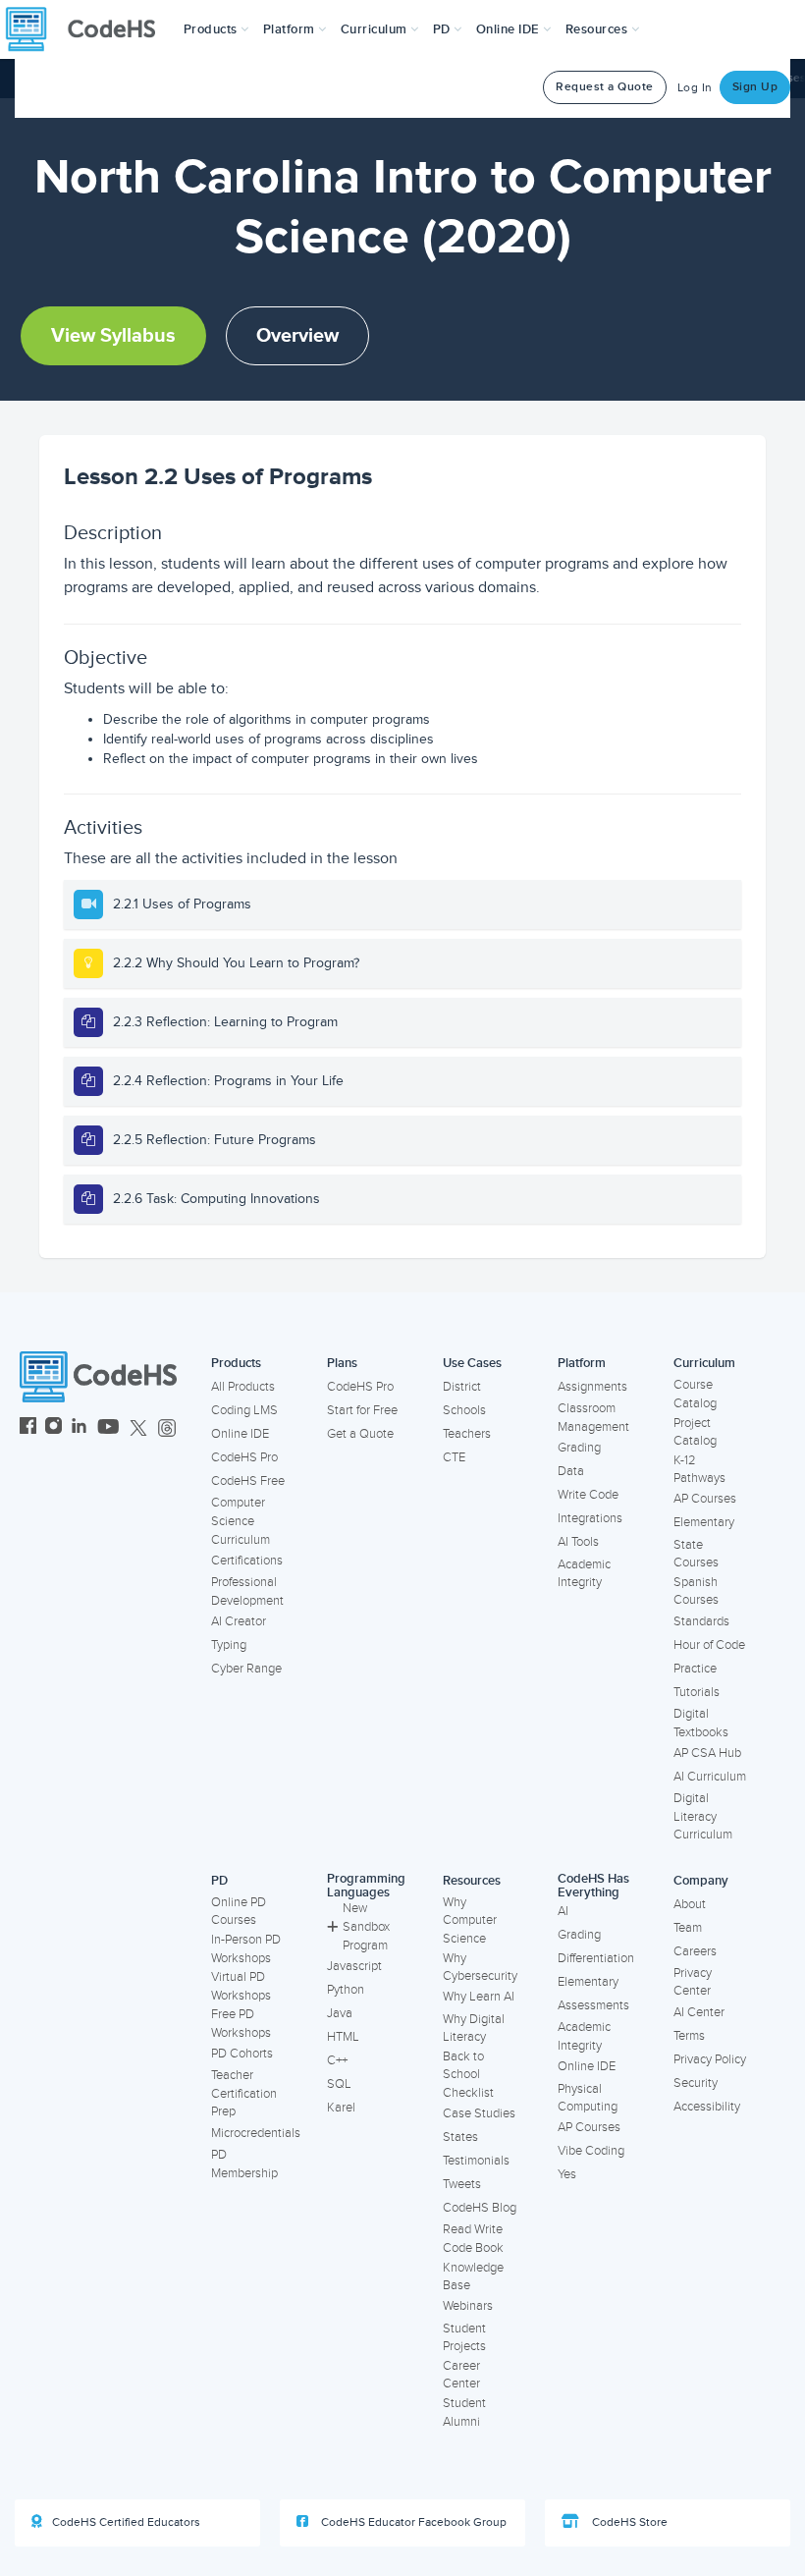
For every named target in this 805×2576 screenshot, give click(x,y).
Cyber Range (246, 1669)
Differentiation (596, 1958)
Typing (229, 1645)
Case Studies (479, 2113)
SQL (339, 2084)
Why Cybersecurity (480, 1968)
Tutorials (697, 1692)
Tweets (462, 2184)
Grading (579, 1448)
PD (219, 1881)
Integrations (590, 1518)
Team (688, 1928)
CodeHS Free (248, 1481)
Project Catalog (695, 1432)
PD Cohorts (242, 2054)
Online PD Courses (239, 1912)
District (462, 1387)
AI (563, 1911)
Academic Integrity (584, 1574)
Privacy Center (693, 1982)
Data (571, 1471)
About (690, 1904)
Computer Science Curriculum (241, 1521)
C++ (337, 2060)
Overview (297, 336)
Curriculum (704, 1363)
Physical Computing (588, 2098)
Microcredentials (256, 2133)
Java (340, 2013)
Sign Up (755, 87)
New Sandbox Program (366, 1926)
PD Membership (244, 2164)
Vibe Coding (591, 2151)
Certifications (247, 1561)
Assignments (592, 1387)
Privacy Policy (710, 2059)
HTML (343, 2037)
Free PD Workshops (241, 2024)
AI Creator (239, 1621)
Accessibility (707, 2107)
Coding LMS (244, 1410)
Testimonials (476, 2161)
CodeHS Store (628, 2522)
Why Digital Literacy (474, 2028)
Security (696, 2083)
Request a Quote (605, 87)
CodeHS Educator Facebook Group (412, 2522)
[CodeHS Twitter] (138, 1428)
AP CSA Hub (707, 1753)
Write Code (588, 1495)
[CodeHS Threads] (167, 1428)
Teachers (467, 1434)
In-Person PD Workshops (246, 1949)
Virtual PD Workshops (241, 1986)
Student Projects (464, 2338)
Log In (695, 88)
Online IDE (240, 1434)
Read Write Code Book (473, 2239)
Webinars (468, 2306)
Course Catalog (695, 1394)
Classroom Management (593, 1418)
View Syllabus (113, 336)
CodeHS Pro (244, 1457)
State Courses (696, 1554)
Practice (695, 1669)
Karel (341, 2108)
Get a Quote (360, 1434)
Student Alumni (464, 2412)
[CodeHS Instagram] (54, 1428)
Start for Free (362, 1410)
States (460, 2137)
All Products (243, 1387)
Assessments (593, 2005)
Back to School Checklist (468, 2075)
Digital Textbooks (701, 1723)
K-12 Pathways (699, 1470)
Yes (567, 2174)
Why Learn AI (479, 1997)
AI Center (699, 2012)
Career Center (461, 2375)
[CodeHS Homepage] (88, 29)
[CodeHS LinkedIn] (79, 1428)
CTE (454, 1457)
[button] (216, 29)
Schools (464, 1410)
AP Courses (705, 1499)
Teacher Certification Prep (244, 2093)
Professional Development (247, 1591)
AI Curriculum (710, 1777)
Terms (689, 2036)
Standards (701, 1621)
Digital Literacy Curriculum (703, 1816)
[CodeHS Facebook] (28, 1428)
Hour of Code (709, 1645)
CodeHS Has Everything (593, 1886)
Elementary (704, 1522)
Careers (695, 1951)
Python (346, 1990)
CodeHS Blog (480, 2208)
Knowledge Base (473, 2277)
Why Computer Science (470, 1920)
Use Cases (472, 1363)
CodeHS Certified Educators (126, 2522)
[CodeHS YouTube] (108, 1428)
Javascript (354, 1966)
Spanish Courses (696, 1591)
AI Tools (578, 1542)
